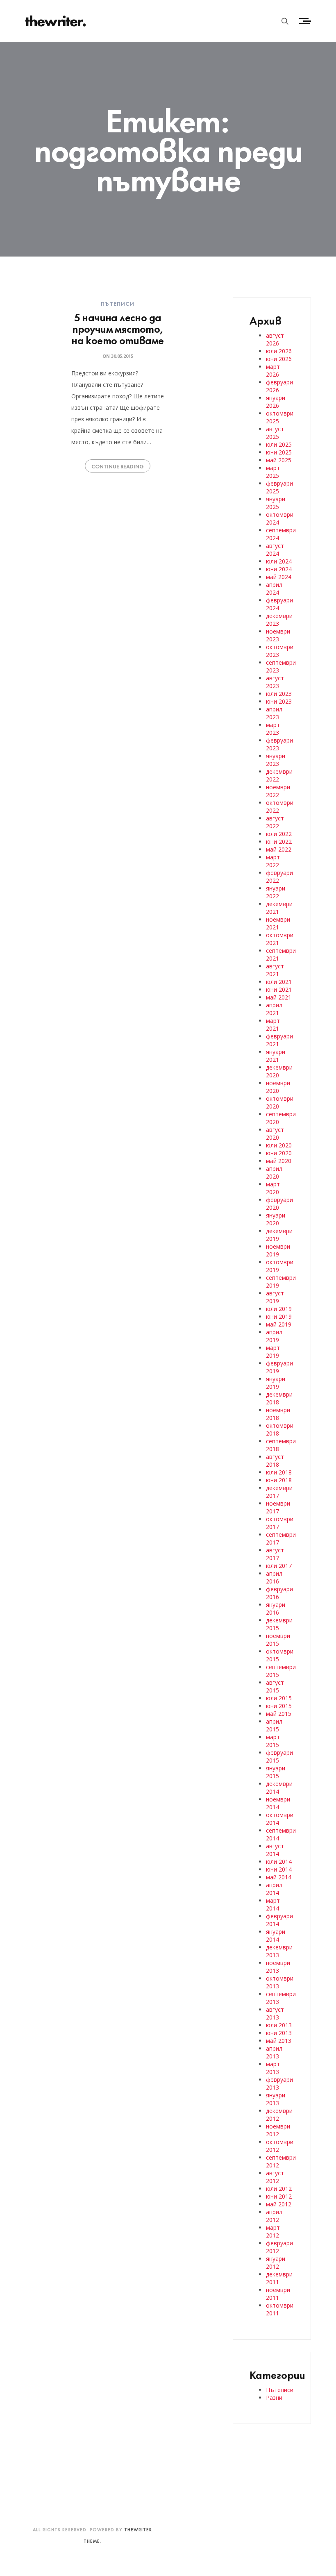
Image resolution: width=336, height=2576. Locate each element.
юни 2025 (279, 452)
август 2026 (275, 339)
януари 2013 (276, 2099)
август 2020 (275, 1134)
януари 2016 (276, 1608)
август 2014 (275, 1850)
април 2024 (274, 588)
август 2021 (275, 970)
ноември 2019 (278, 1250)
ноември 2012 (278, 2130)
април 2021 (274, 1009)
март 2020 (273, 1188)
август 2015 (275, 1686)
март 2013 (273, 2068)
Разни (274, 2398)
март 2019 (273, 1352)
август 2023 (275, 682)
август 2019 (275, 1297)
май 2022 (279, 849)
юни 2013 (279, 2033)
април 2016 (274, 1577)
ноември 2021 (278, 923)
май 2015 (279, 1714)
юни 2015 (279, 1706)
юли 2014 (279, 1862)
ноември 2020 (278, 1087)
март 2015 (273, 1741)
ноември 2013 (278, 1967)
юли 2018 (279, 1472)
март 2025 (273, 472)
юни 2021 (279, 989)
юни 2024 (279, 569)
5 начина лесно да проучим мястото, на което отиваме (117, 328)
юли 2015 (279, 1698)
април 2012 (274, 2216)
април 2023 (274, 713)
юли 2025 (279, 444)
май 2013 (279, 2041)
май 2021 (279, 997)
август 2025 (275, 433)
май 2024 (279, 577)
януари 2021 (276, 1056)
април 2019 (274, 1336)
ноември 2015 (278, 1640)
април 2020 (274, 1172)
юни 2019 (279, 1316)
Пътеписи (118, 303)
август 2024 (275, 550)
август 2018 (275, 1461)
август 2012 (275, 2177)
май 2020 (279, 1161)
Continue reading (118, 466)
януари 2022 (276, 892)
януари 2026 (276, 402)
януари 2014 (276, 1935)
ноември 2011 (278, 2294)
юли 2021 (279, 982)
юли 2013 (279, 2025)
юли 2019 (279, 1309)
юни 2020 (279, 1153)
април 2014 (274, 1889)
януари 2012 (276, 2263)
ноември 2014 (278, 1803)
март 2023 (273, 729)
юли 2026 (279, 351)
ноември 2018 (278, 1414)
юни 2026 (279, 359)
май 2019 (279, 1324)
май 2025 (279, 460)
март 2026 (273, 370)
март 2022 (273, 861)
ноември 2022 (278, 791)
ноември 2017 (278, 1507)
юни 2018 (279, 1480)
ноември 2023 (278, 635)
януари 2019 (276, 1383)
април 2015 (274, 1725)
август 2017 (275, 1554)
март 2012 (273, 2231)
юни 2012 (279, 2196)
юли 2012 (279, 2189)
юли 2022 (279, 834)
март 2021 (273, 1024)
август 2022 (275, 822)
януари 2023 (276, 760)
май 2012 (279, 2204)
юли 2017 (279, 1566)
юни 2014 (279, 1869)
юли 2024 (279, 561)
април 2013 (274, 2052)
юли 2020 (279, 1145)
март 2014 (273, 1904)
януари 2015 (276, 1772)
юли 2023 (279, 694)
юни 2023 (279, 701)
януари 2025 (276, 503)
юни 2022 (279, 842)
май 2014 (279, 1877)
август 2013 (275, 2013)
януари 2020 (276, 1219)
